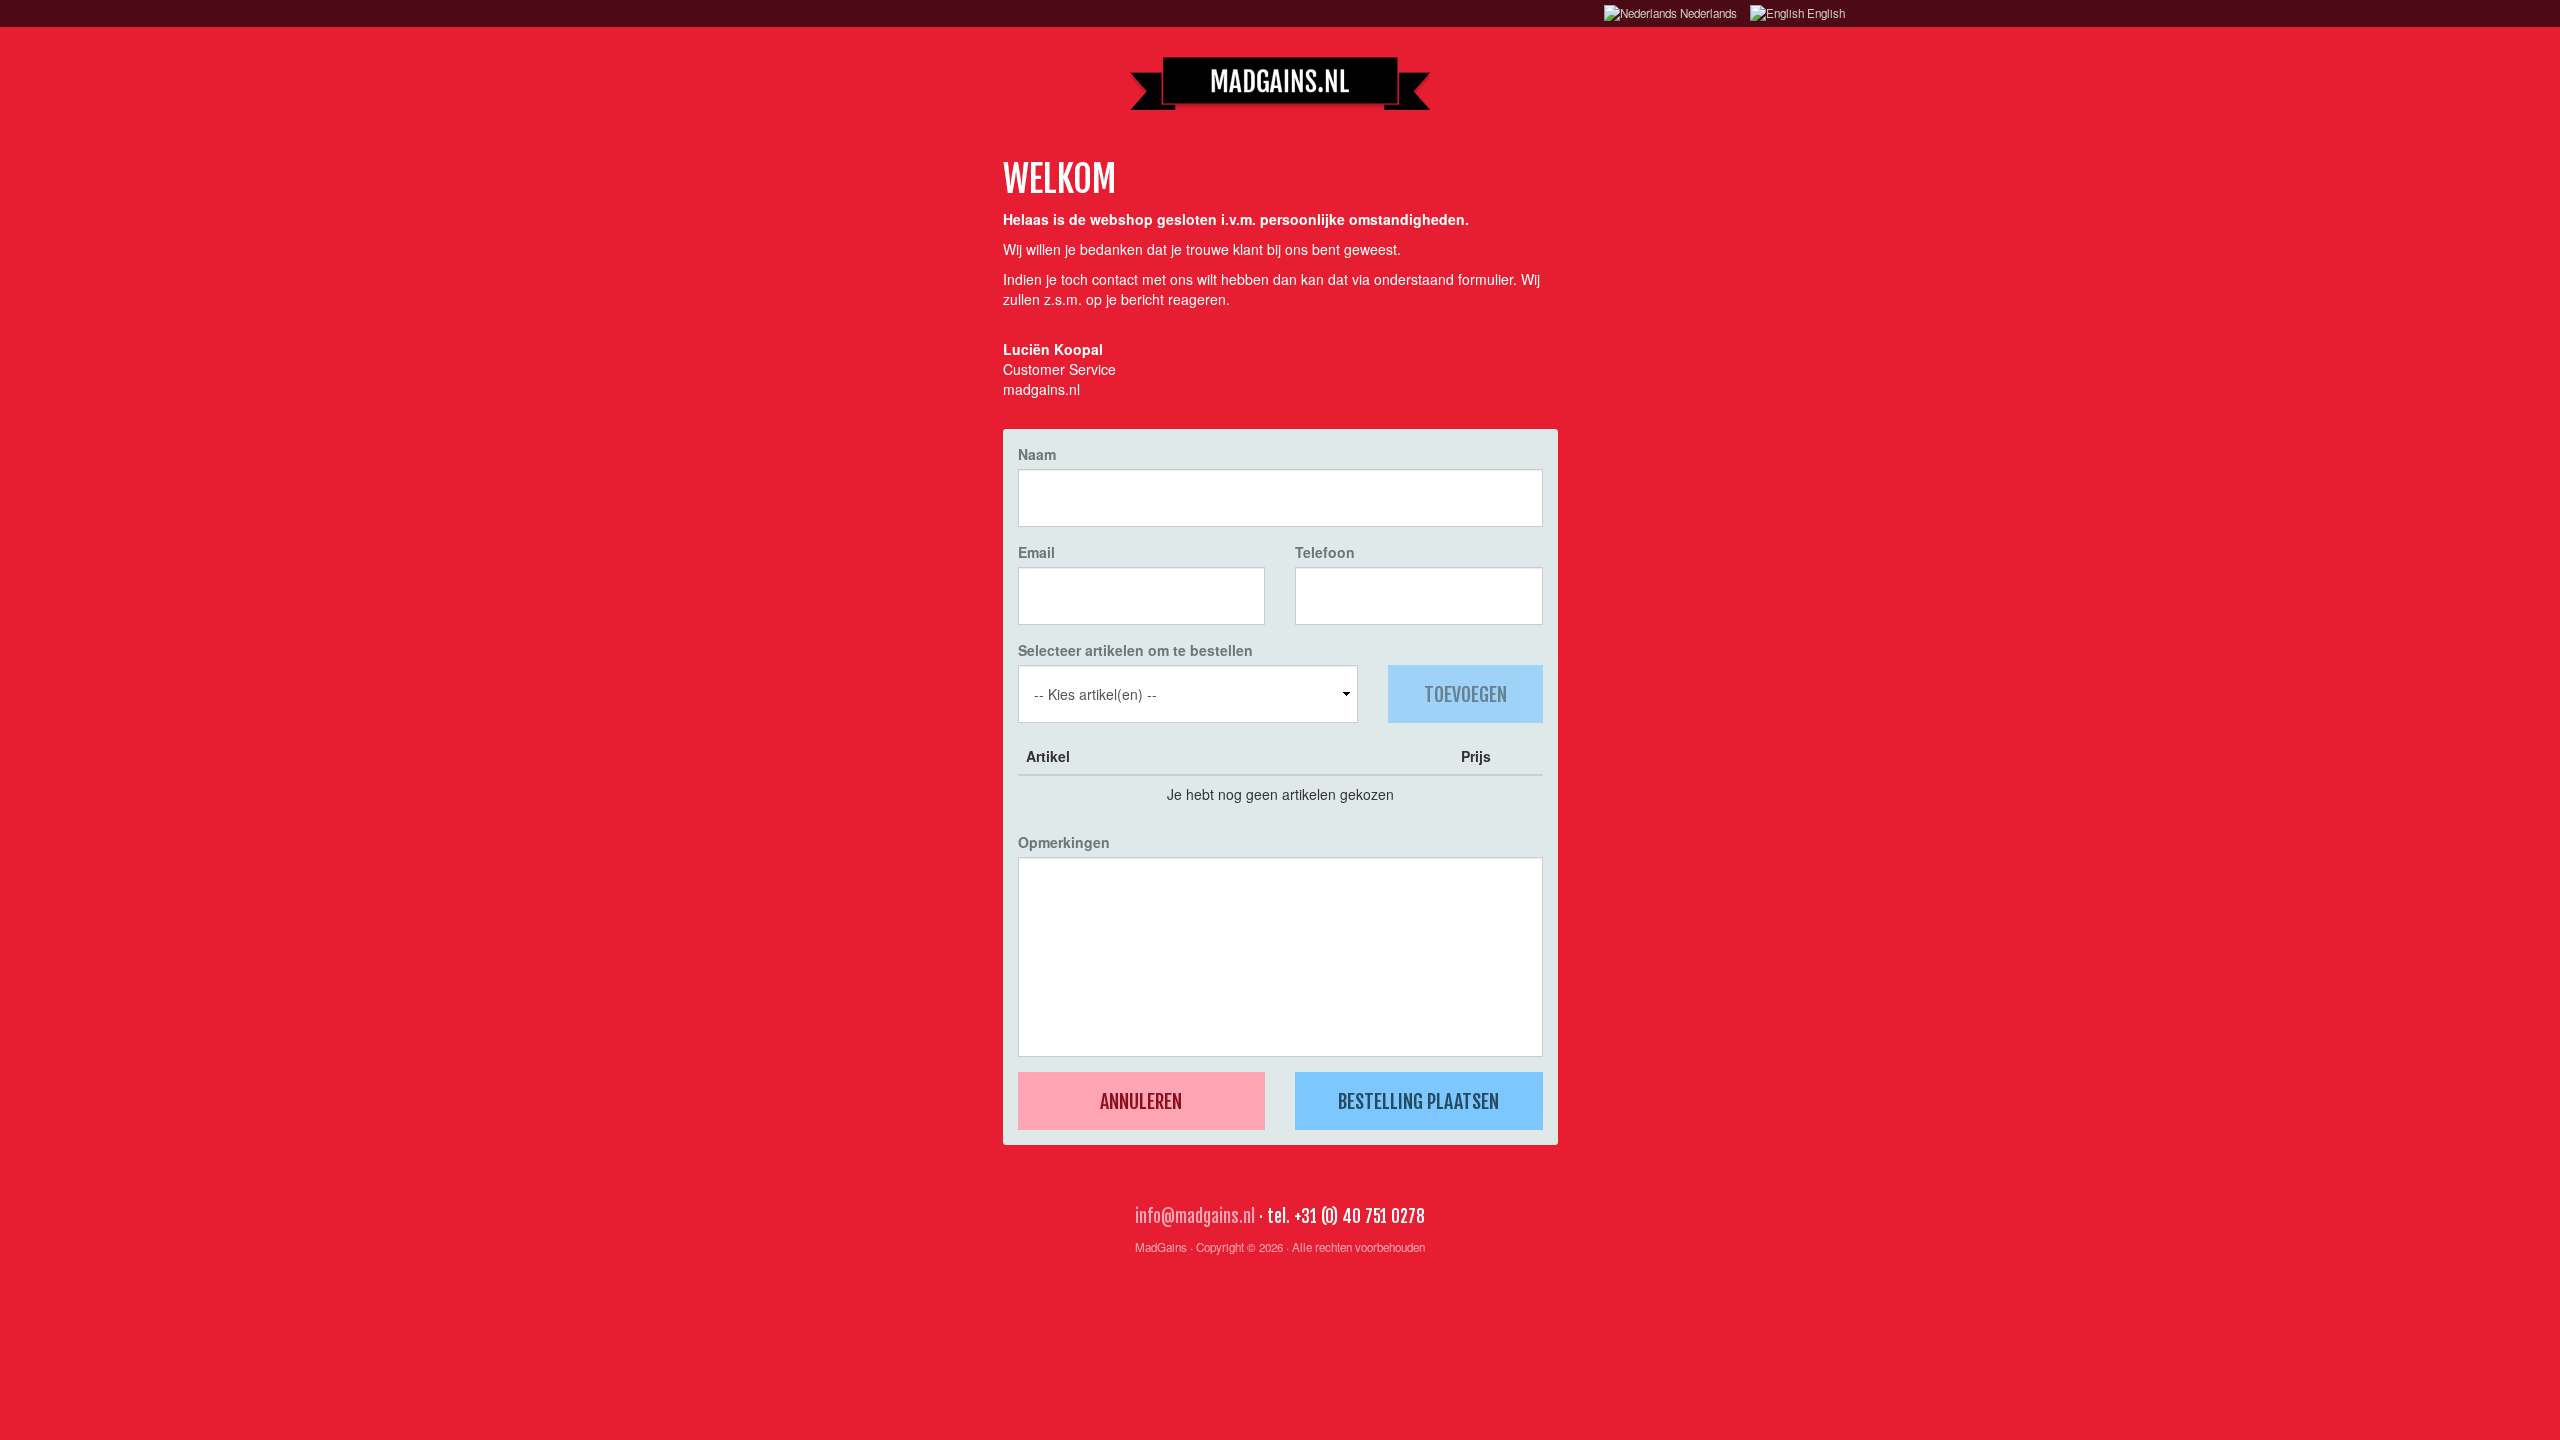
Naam (1037, 454)
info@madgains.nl (1195, 1216)
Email (1036, 552)
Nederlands (1707, 13)
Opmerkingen (1064, 842)
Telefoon (1325, 552)
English (1824, 13)
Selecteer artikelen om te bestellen (1135, 650)
